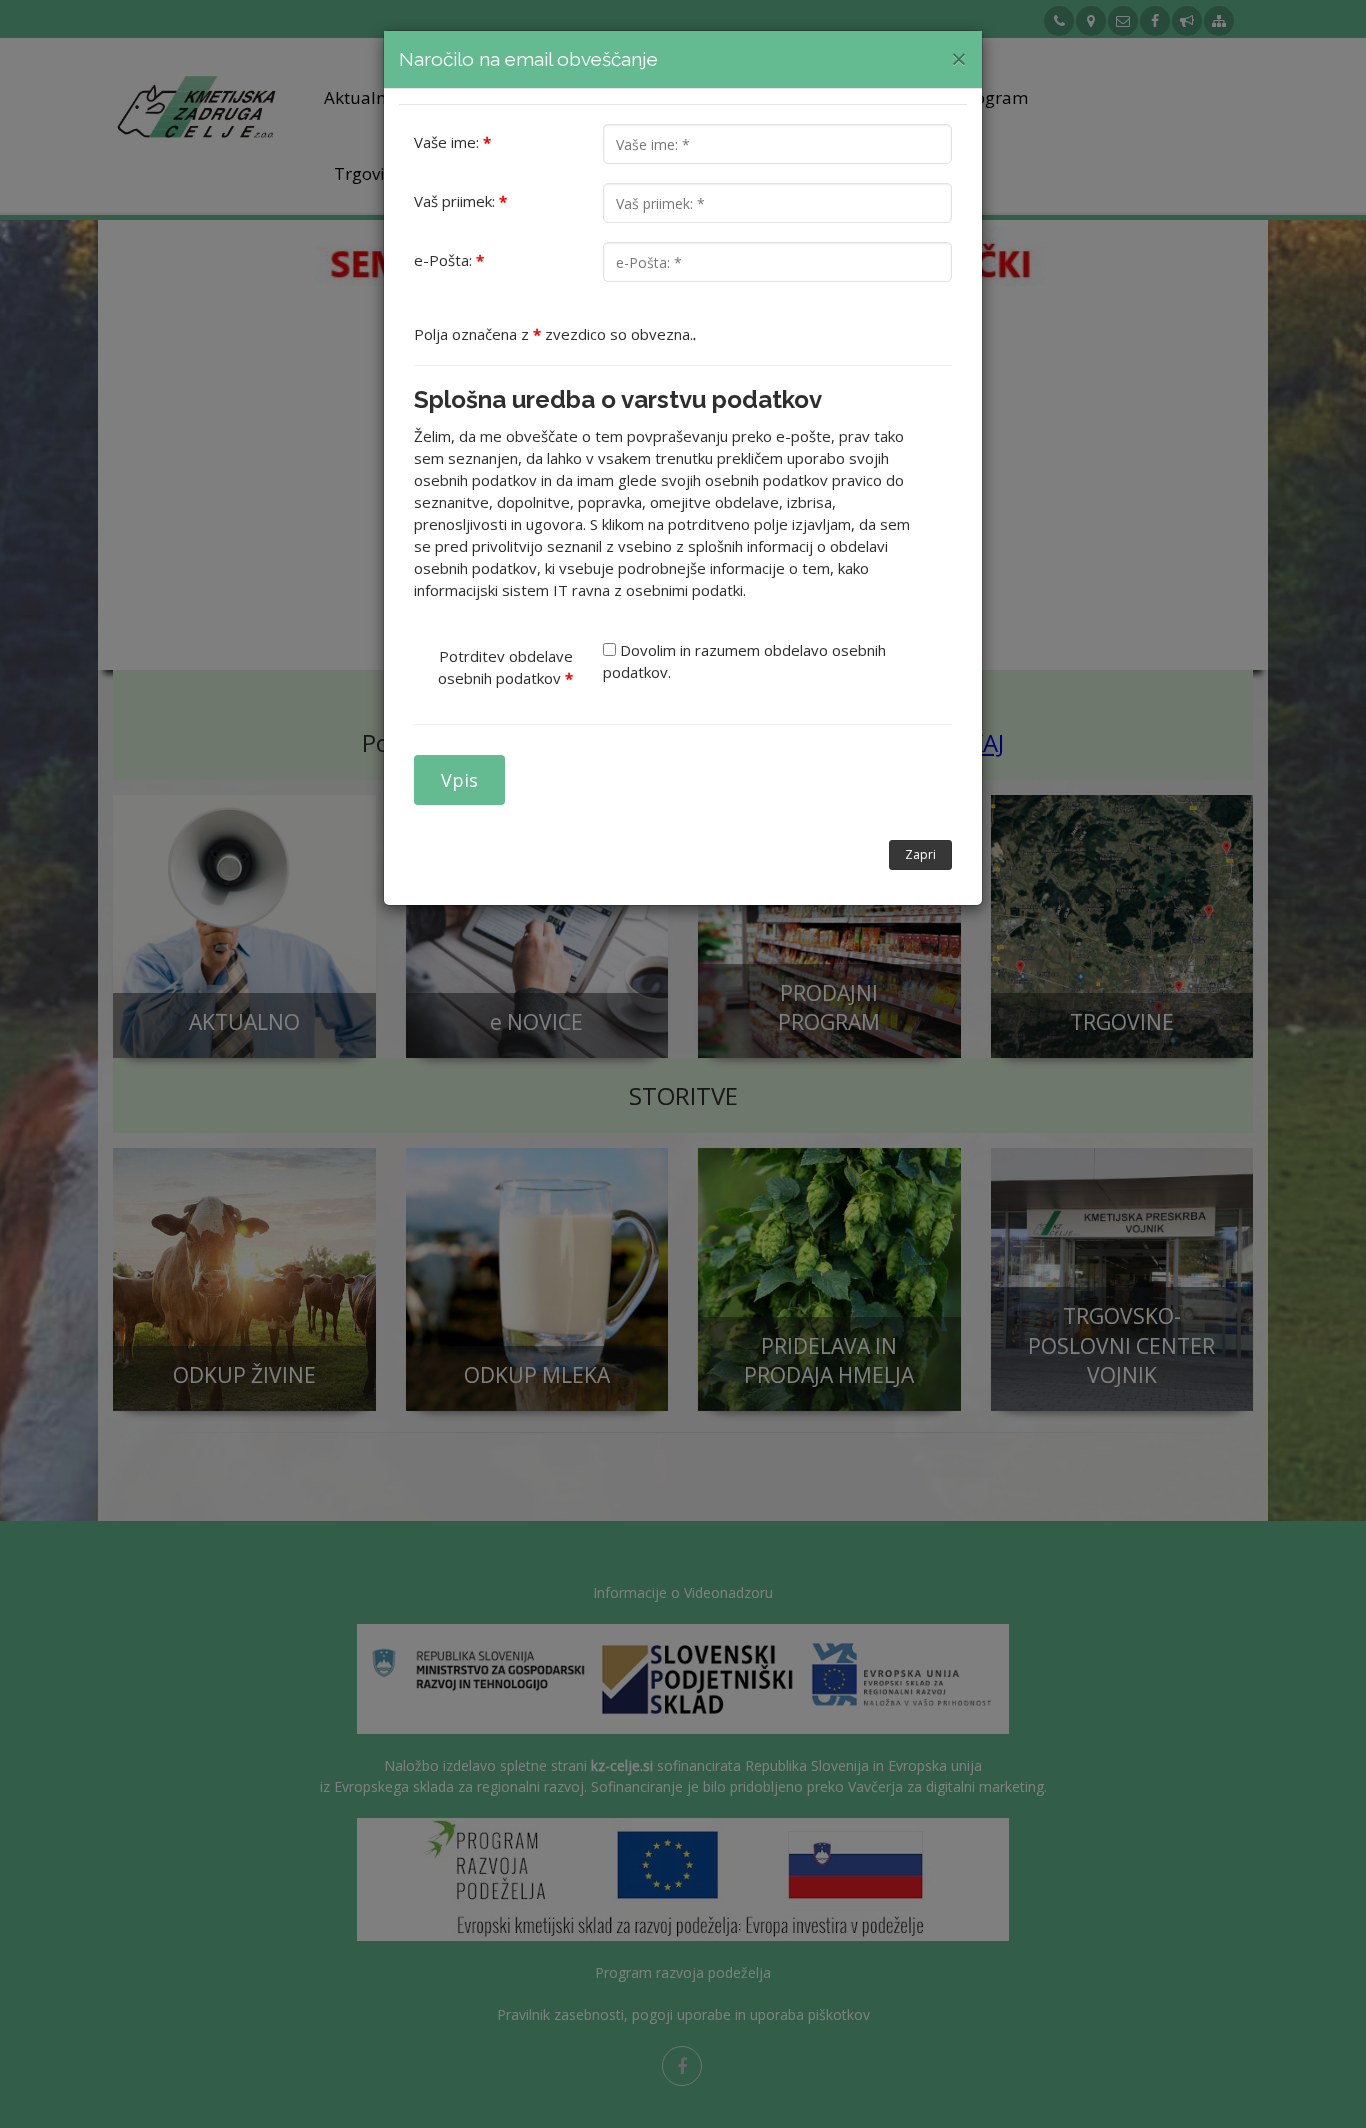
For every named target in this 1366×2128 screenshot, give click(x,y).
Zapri (920, 854)
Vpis (459, 780)
